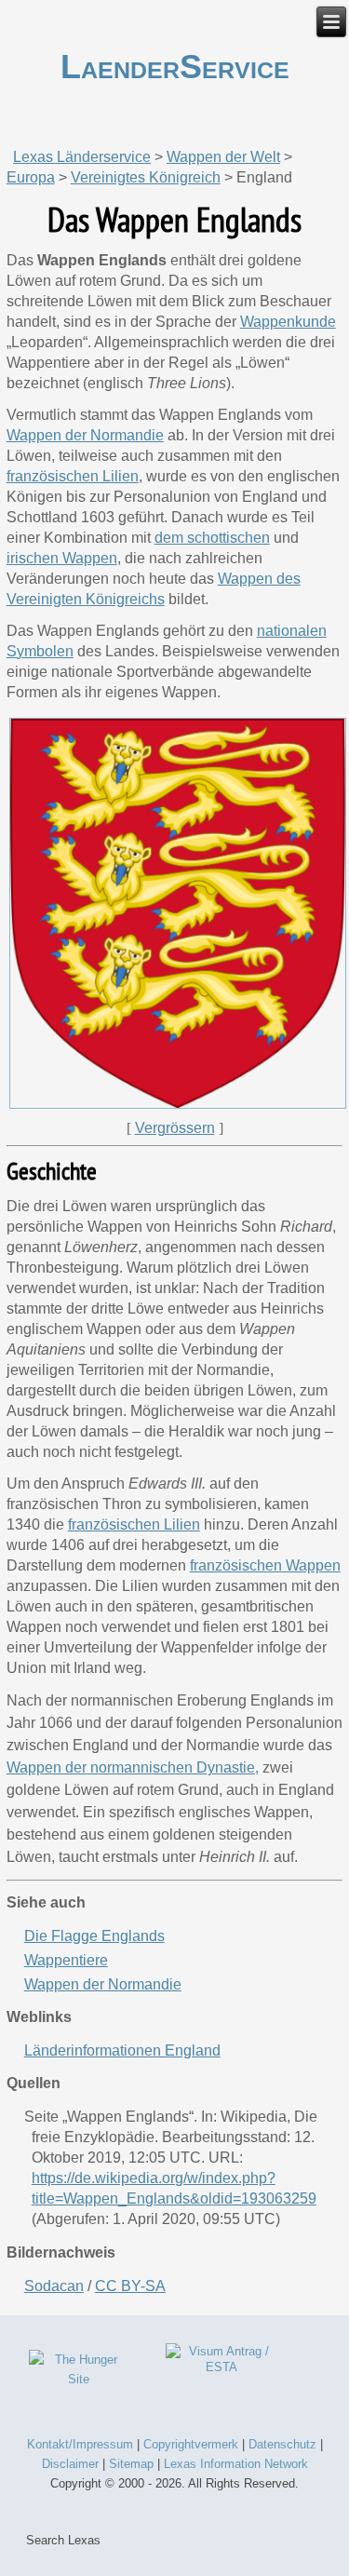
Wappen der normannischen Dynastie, (133, 1767)
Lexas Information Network (236, 2464)
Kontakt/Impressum (80, 2444)
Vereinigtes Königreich (146, 177)
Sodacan (54, 2286)
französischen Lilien (134, 1524)
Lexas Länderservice (82, 157)
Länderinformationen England (122, 2050)
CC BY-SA (130, 2286)
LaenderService (175, 67)
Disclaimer (70, 2464)
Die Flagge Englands (94, 1936)
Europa (31, 177)
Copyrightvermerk (191, 2444)
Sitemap (131, 2464)
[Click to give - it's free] (79, 2379)
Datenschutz (282, 2444)
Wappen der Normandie (103, 1984)
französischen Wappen (265, 1565)
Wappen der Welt (223, 157)
